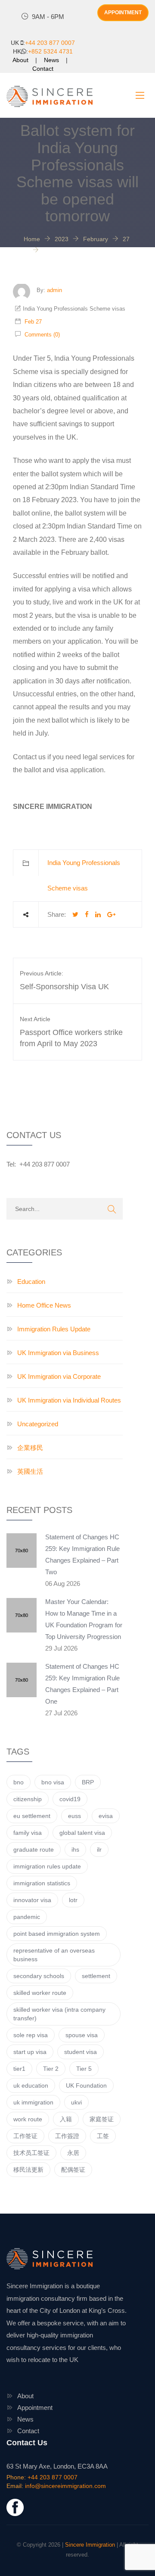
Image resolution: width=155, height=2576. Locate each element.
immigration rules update (47, 1866)
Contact (43, 69)
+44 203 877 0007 (50, 43)
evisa (106, 1816)
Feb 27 (33, 322)
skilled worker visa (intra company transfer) (59, 2014)
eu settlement (32, 1816)
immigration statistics (42, 1883)
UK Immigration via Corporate (59, 1376)
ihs (75, 1849)
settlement (96, 1976)
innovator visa (32, 1900)
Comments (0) (41, 335)
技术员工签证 (31, 2153)
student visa (81, 2052)
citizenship (28, 1799)
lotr (73, 1900)
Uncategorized (38, 1424)
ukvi (76, 2102)
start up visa (30, 2052)
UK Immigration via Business (58, 1353)
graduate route (34, 1849)
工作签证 (25, 2136)
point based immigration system (57, 1934)
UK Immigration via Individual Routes (69, 1400)
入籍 (66, 2119)
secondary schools (39, 1976)
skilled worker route (40, 1993)
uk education (31, 2085)
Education (31, 1282)
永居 (73, 2153)
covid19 (70, 1799)
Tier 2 (51, 2069)
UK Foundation (86, 2085)
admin (54, 290)
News (51, 60)
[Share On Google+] (111, 914)
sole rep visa (31, 2035)
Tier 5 (84, 2069)
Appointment (35, 2408)
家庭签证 (102, 2119)
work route (28, 2119)
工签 (103, 2136)
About (20, 60)
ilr (99, 1849)
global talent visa (82, 1833)
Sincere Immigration (90, 2545)
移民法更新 (28, 2170)
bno (19, 1782)
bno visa (53, 1782)
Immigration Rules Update (54, 1329)
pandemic (27, 1917)
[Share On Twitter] (75, 914)
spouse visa (82, 2035)
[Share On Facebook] (87, 914)
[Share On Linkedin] (98, 914)
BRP (88, 1782)
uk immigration (33, 2102)
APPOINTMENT (123, 13)
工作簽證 (67, 2136)
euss (74, 1816)
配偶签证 (73, 2170)
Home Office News (44, 1305)
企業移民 (30, 1448)
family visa (28, 1833)
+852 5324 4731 (50, 51)
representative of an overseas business (54, 1955)
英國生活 (30, 1471)
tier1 (19, 2069)
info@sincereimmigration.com (65, 2486)
